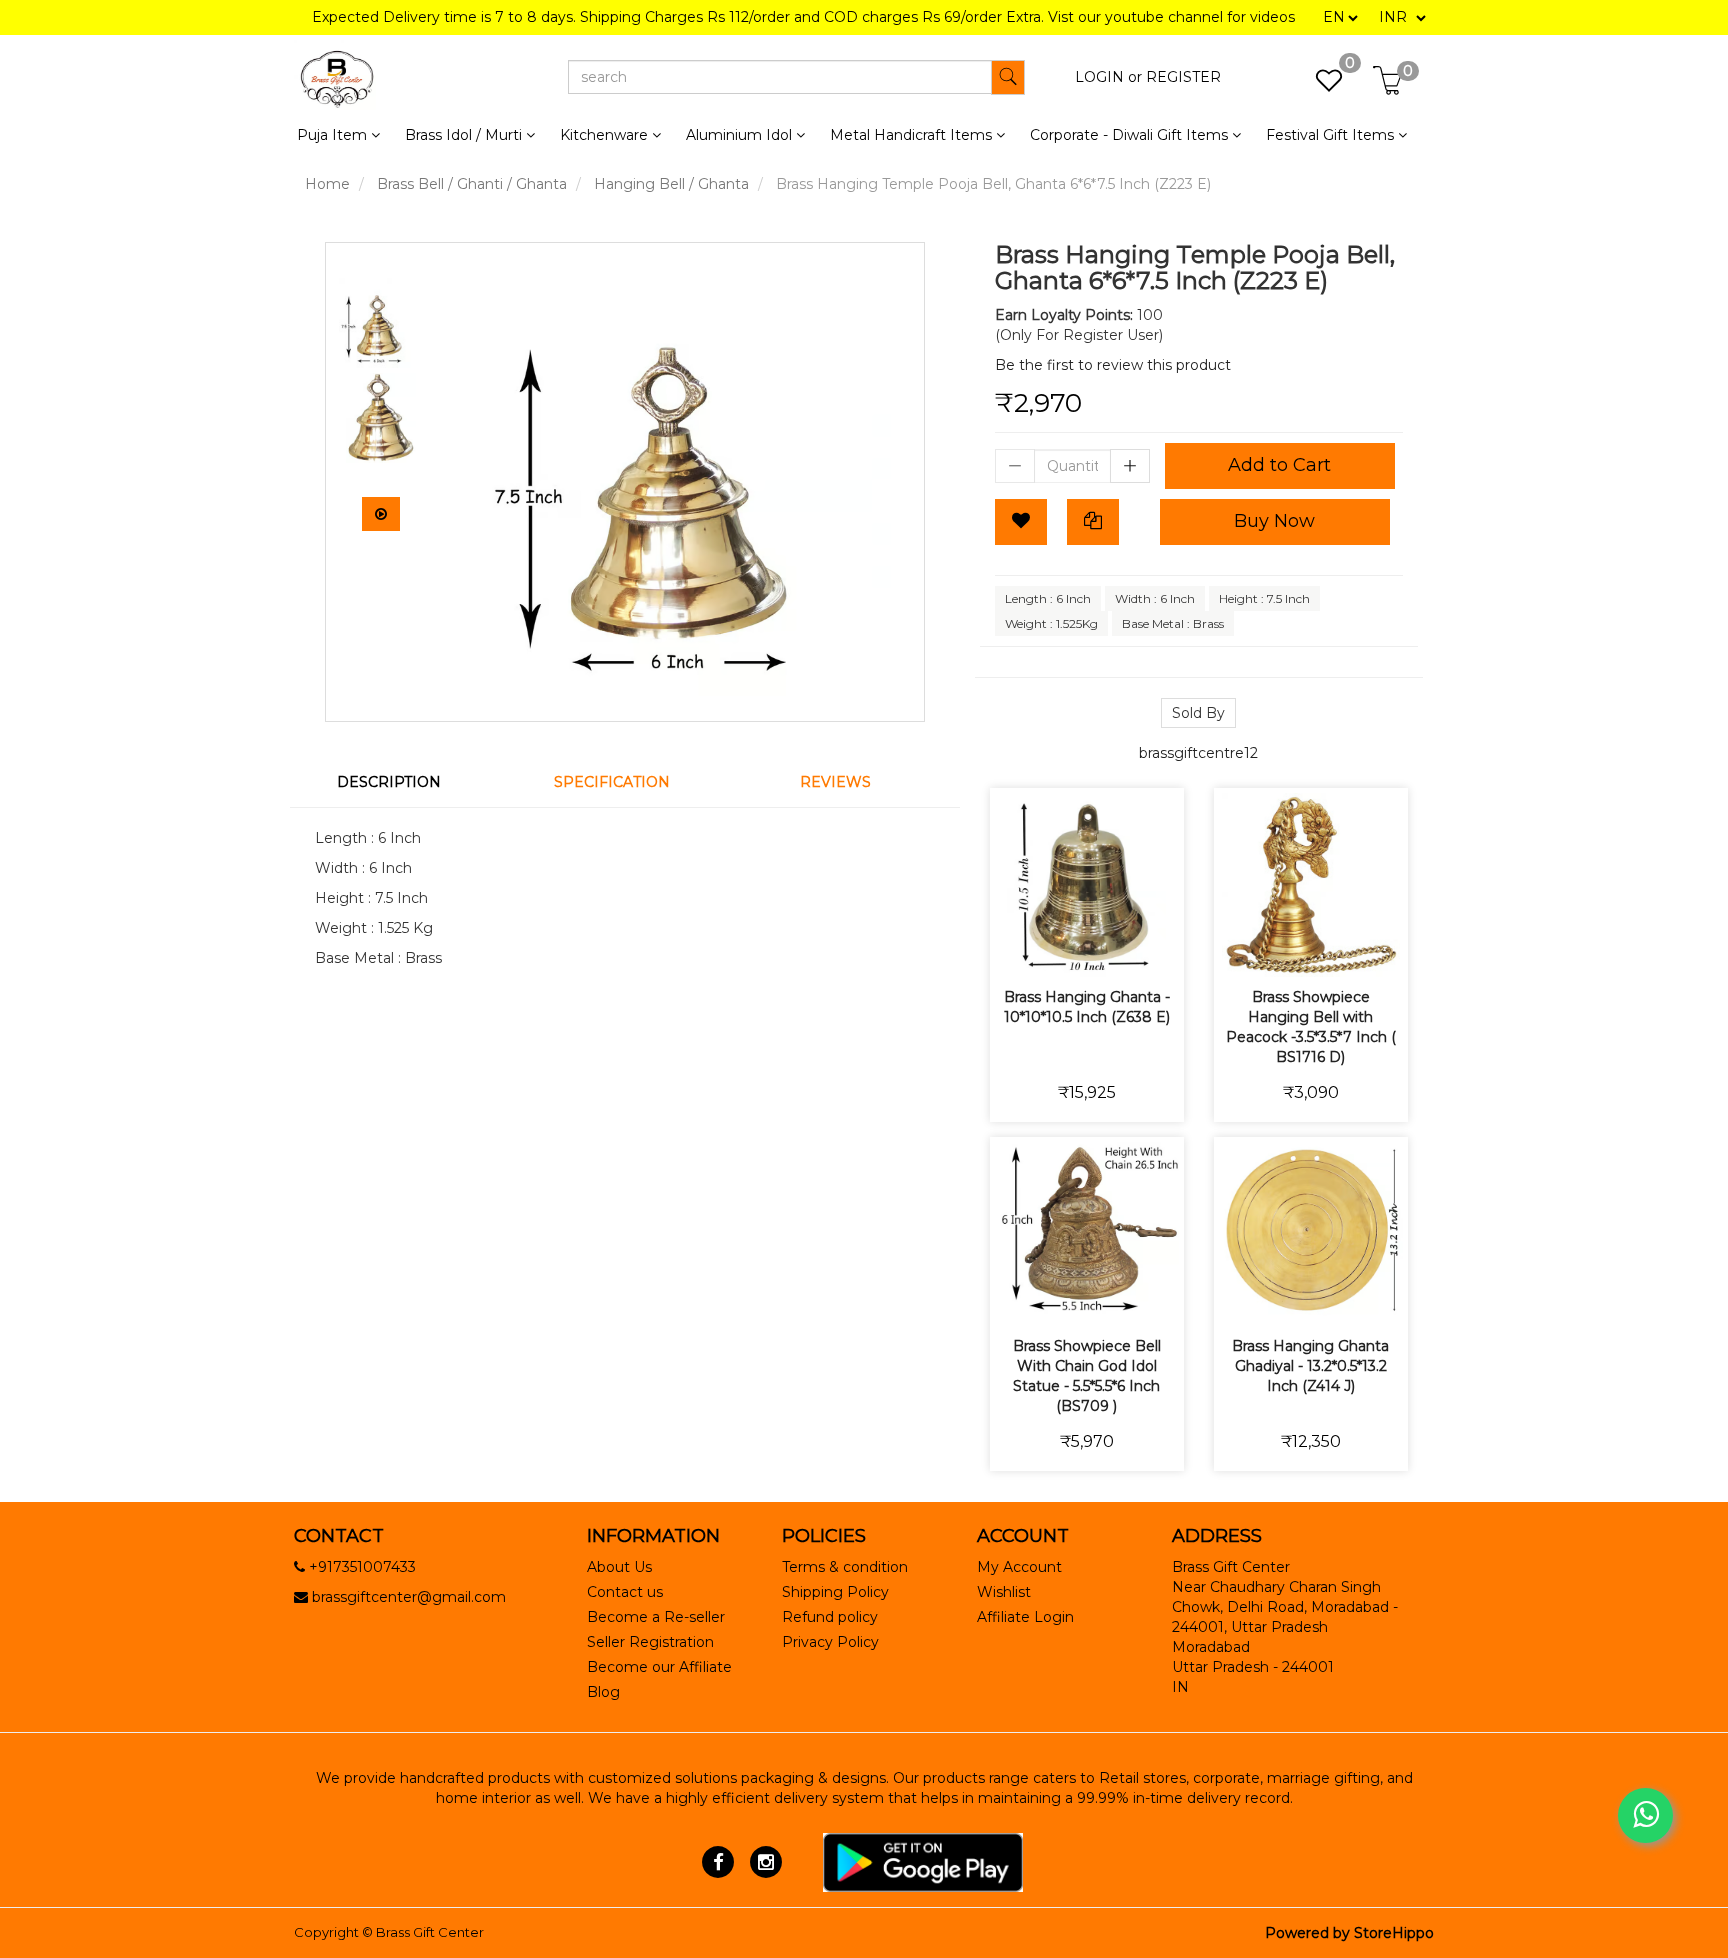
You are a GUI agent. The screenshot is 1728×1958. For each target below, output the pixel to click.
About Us (619, 1567)
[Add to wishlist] (1063, 948)
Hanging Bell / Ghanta (671, 184)
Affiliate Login (1025, 1617)
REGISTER (1183, 77)
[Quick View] (1157, 948)
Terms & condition (845, 1567)
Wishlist (1004, 1592)
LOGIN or (1108, 77)
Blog (603, 1692)
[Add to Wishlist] (1021, 522)
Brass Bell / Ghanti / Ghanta (472, 184)
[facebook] (718, 1861)
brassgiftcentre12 (1198, 753)
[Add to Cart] (1016, 948)
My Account (1019, 1567)
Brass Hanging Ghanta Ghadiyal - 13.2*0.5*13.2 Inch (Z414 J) (1310, 1366)
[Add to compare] (1110, 948)
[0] (1318, 86)
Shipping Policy (835, 1592)
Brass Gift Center (430, 1932)
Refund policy (830, 1617)
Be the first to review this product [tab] (1113, 365)
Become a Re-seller (656, 1617)
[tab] (401, 782)
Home (327, 184)
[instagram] (765, 1861)
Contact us (625, 1592)
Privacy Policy (830, 1642)
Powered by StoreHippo (1349, 1933)
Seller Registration (650, 1642)
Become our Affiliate (659, 1667)
